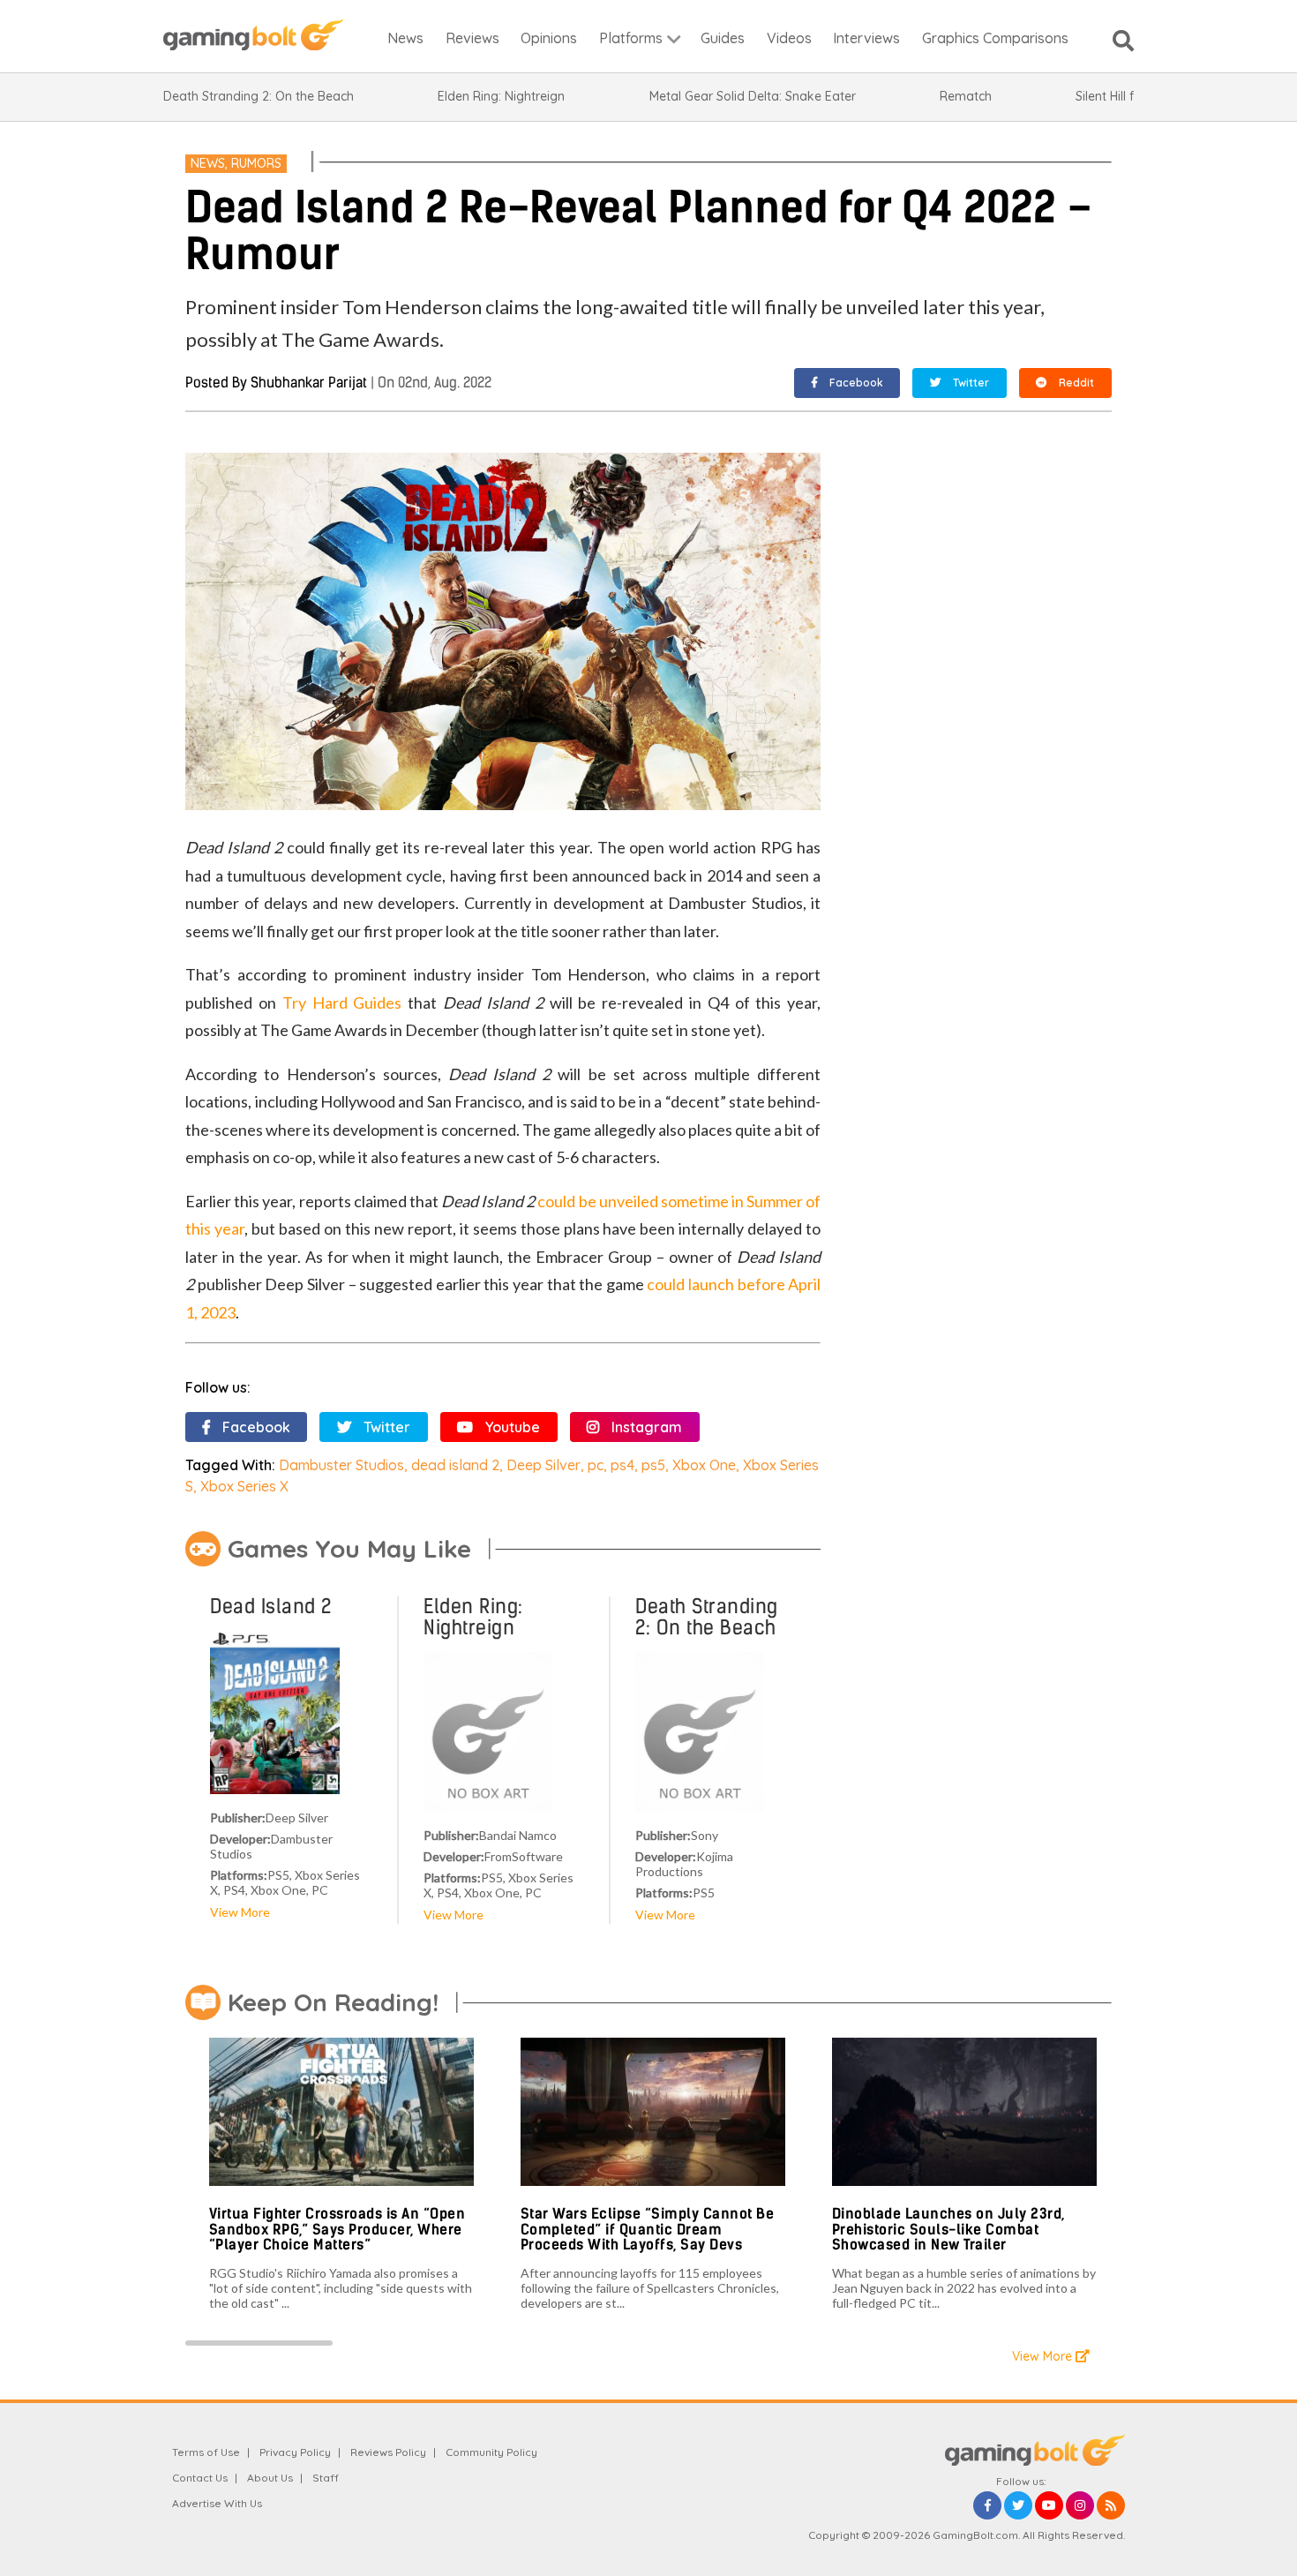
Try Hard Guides (342, 1003)
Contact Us (200, 2478)
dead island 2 (455, 1465)
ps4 (622, 1465)
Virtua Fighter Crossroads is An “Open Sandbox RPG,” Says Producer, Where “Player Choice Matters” (337, 2229)
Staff (326, 2478)
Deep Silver (544, 1465)
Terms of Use (206, 2452)
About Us (270, 2478)
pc (596, 1465)
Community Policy (491, 2452)
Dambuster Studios (341, 1465)
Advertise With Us (217, 2503)
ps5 (653, 1465)
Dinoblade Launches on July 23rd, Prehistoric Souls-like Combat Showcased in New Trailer (948, 2229)
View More (240, 1912)
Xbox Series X (244, 1486)
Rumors (256, 163)
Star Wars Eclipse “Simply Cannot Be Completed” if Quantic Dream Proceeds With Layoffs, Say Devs (648, 2229)
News (208, 163)
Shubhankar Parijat (309, 383)
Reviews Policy (388, 2452)
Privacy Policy (295, 2452)
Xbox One (704, 1465)
